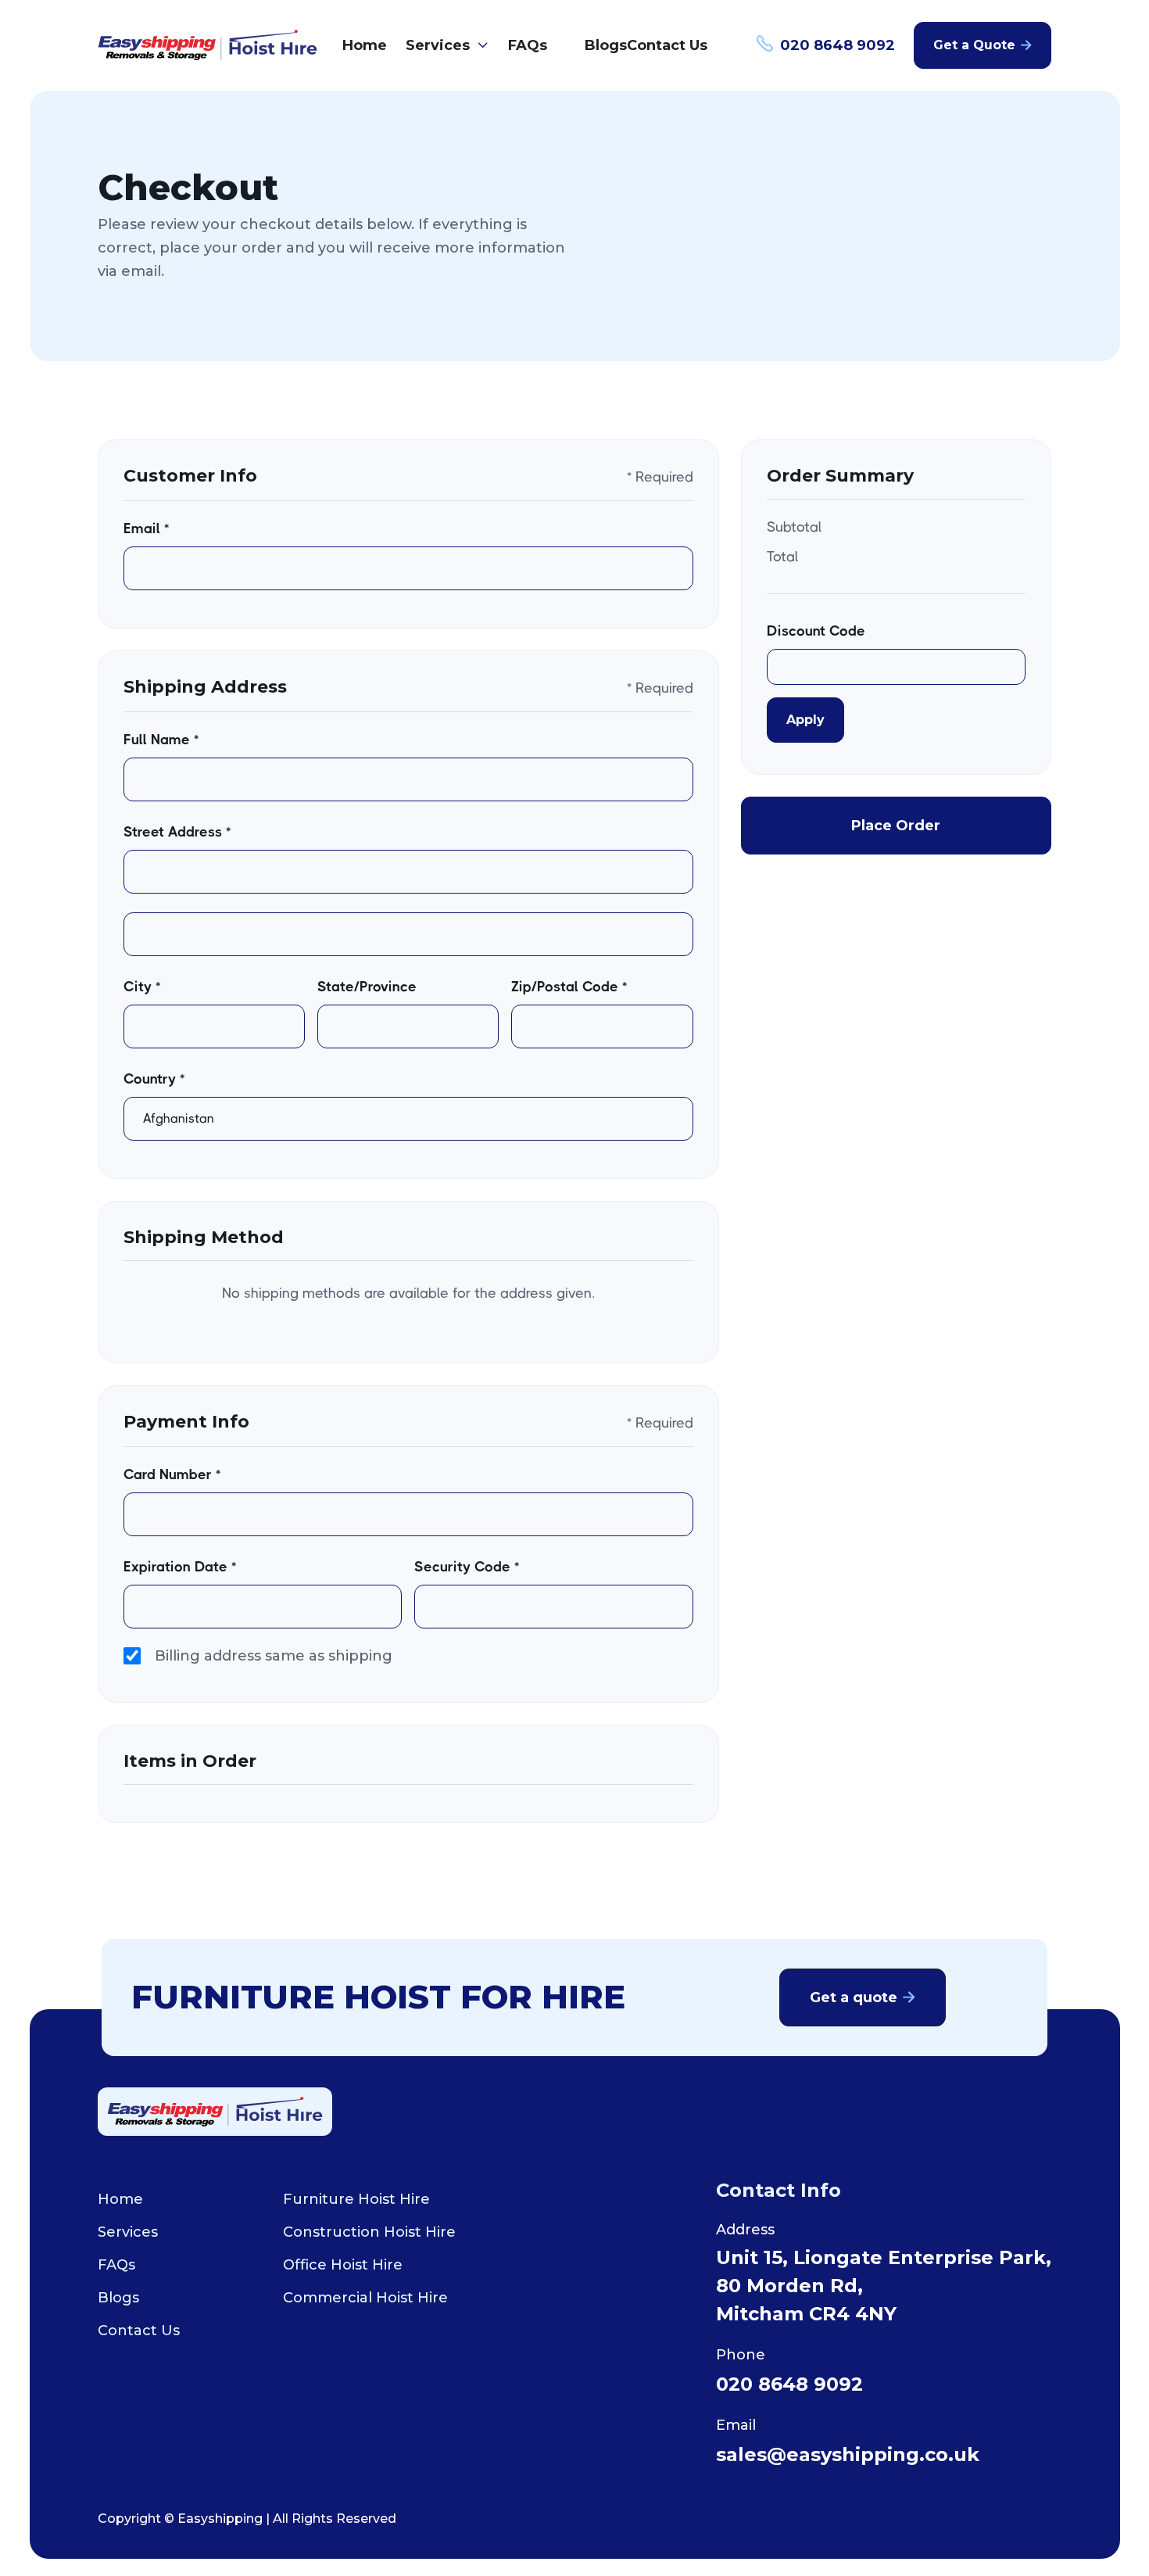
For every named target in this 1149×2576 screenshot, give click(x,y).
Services (128, 2232)
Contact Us (667, 45)
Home (365, 45)
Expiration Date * (180, 1567)
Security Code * (467, 1567)
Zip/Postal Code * (569, 987)
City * (142, 987)
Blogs (606, 45)
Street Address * (177, 832)
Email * (146, 528)
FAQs (528, 45)
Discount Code (816, 631)
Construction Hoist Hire (369, 2232)
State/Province (367, 987)
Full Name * (161, 740)
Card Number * (172, 1474)
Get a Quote (983, 45)
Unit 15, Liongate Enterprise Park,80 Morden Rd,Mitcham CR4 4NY (884, 2286)
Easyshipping (220, 2519)
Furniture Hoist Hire (356, 2199)
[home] (208, 45)
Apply (805, 720)
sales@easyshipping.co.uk (848, 2454)
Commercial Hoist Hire (365, 2298)
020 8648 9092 (789, 2384)
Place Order (896, 826)
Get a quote (863, 1997)
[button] (447, 45)
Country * (154, 1079)
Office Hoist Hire (343, 2265)
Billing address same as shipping (274, 1656)
